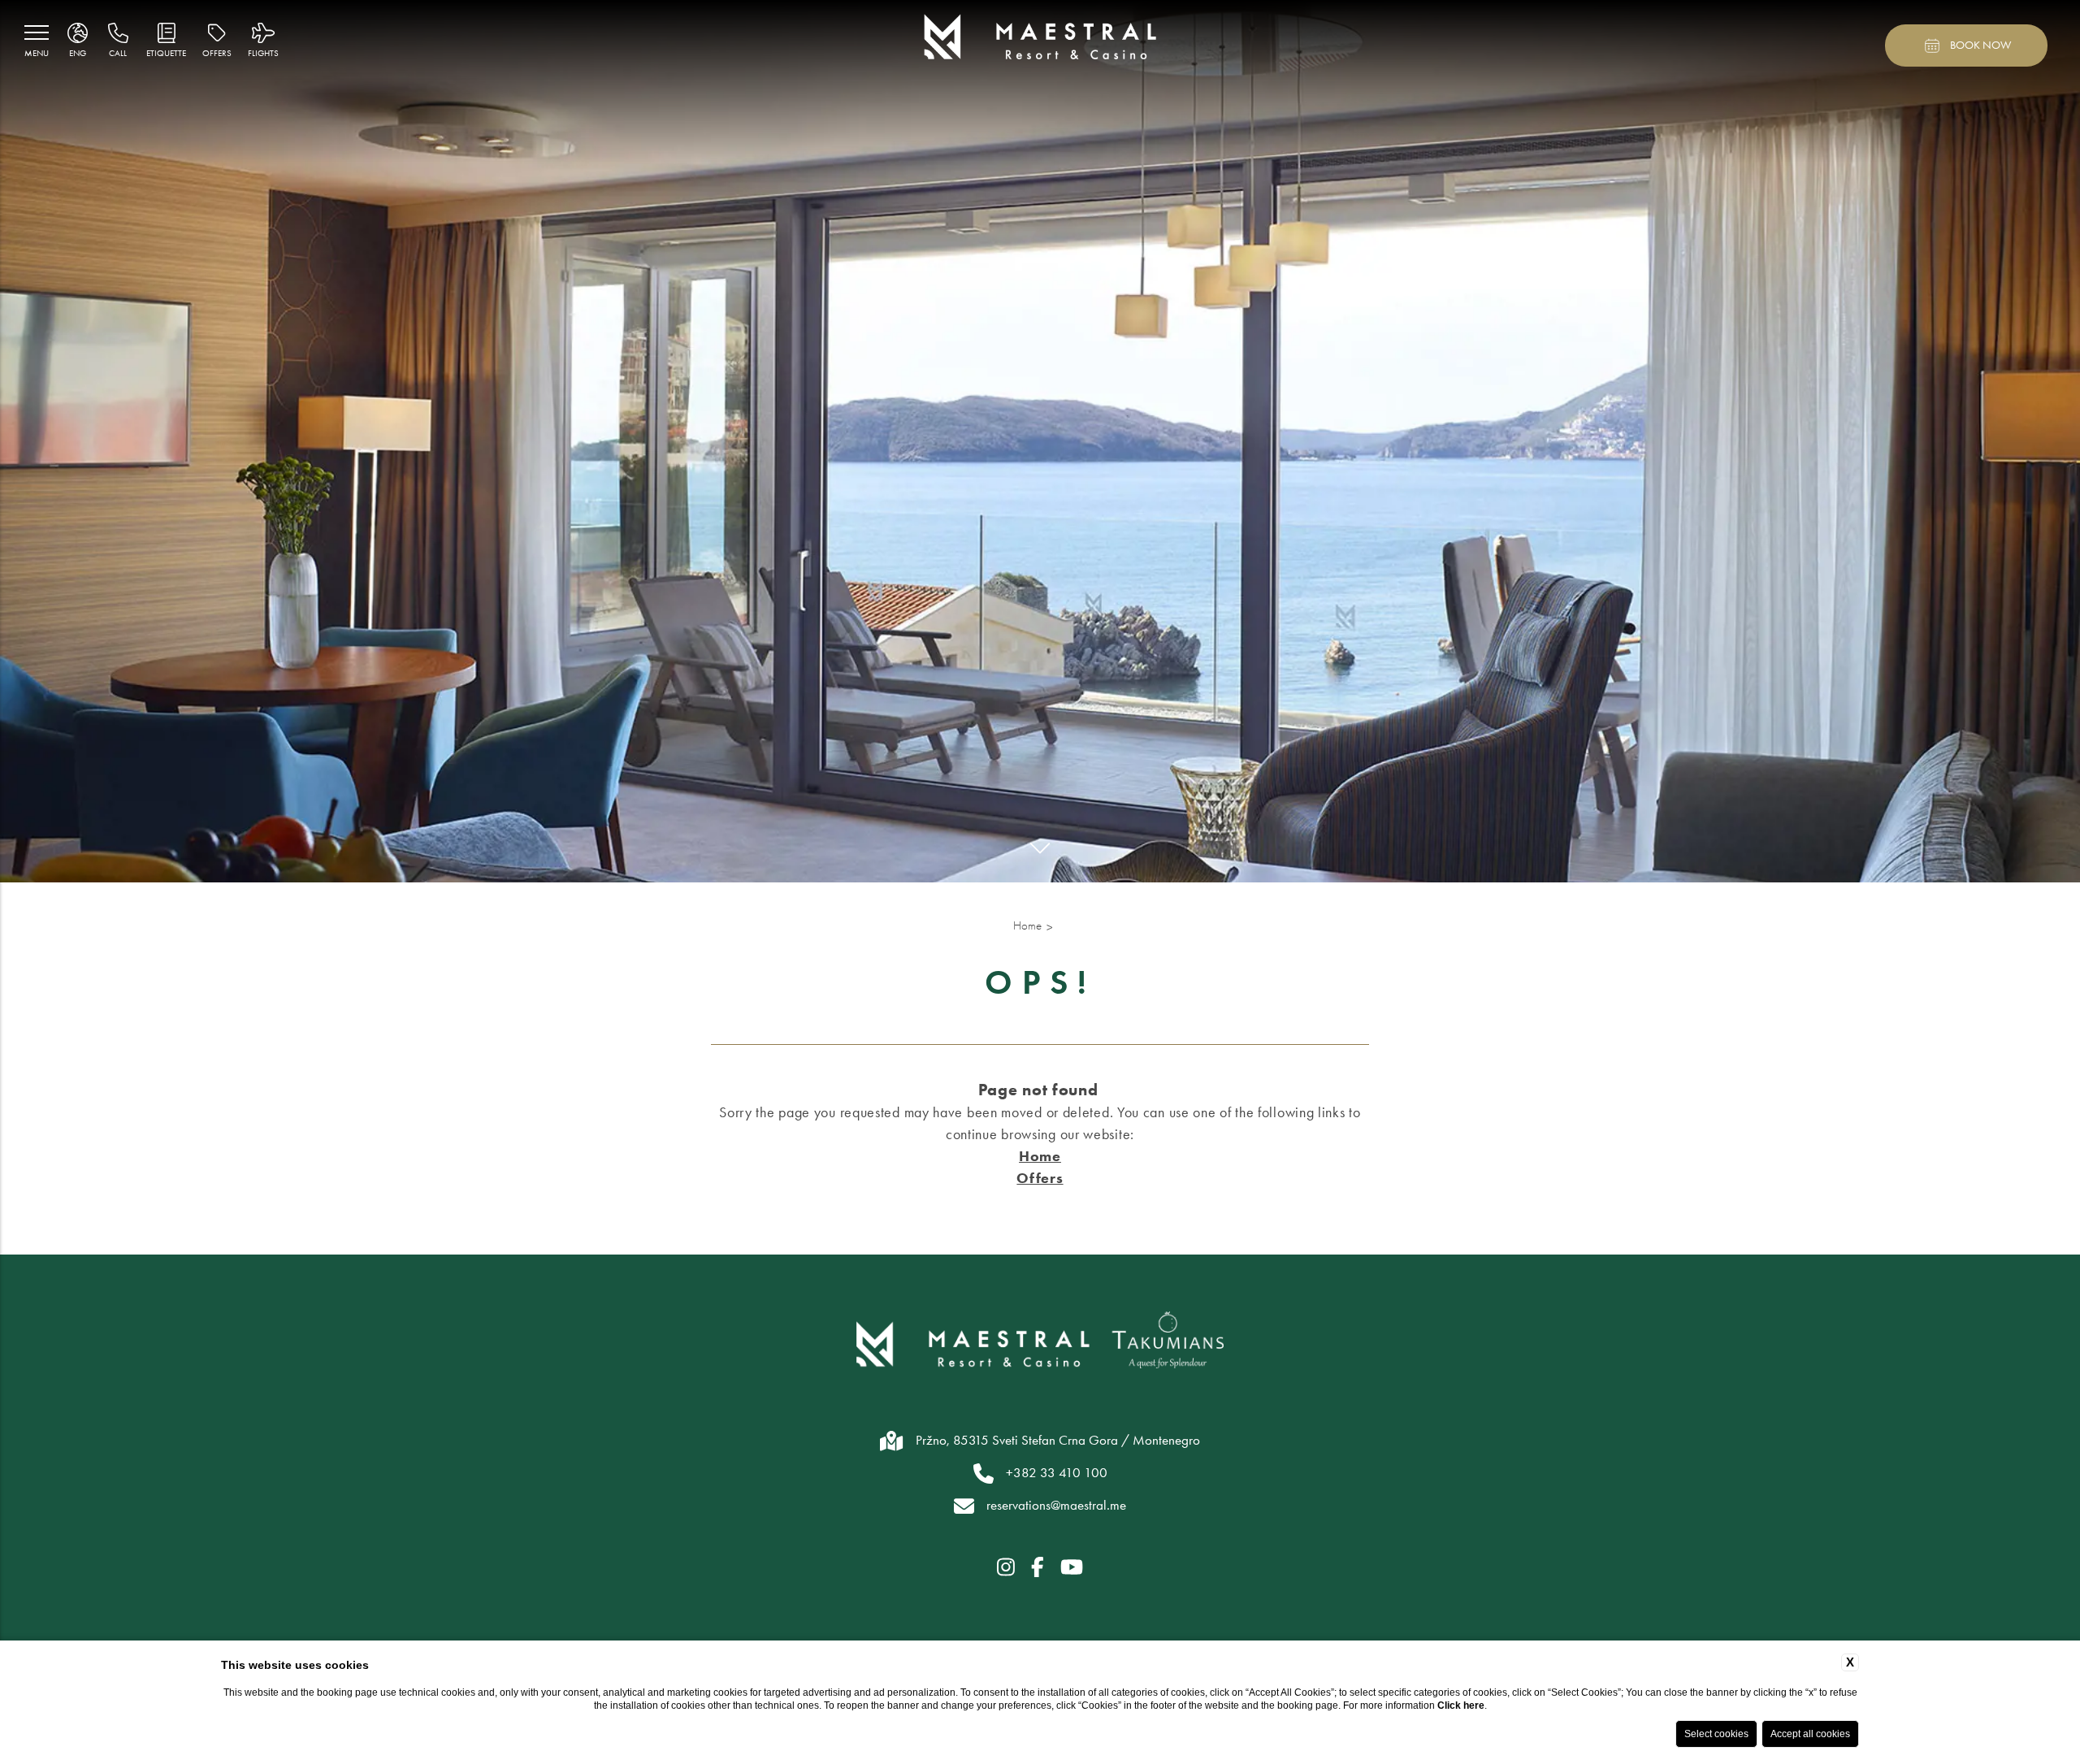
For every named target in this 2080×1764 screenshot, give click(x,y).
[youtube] (1072, 1568)
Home (1027, 925)
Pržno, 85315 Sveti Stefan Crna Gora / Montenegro (1058, 1440)
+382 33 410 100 (1057, 1472)
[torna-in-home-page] (1040, 39)
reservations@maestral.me (1056, 1505)
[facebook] (1038, 1568)
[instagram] (1006, 1568)
